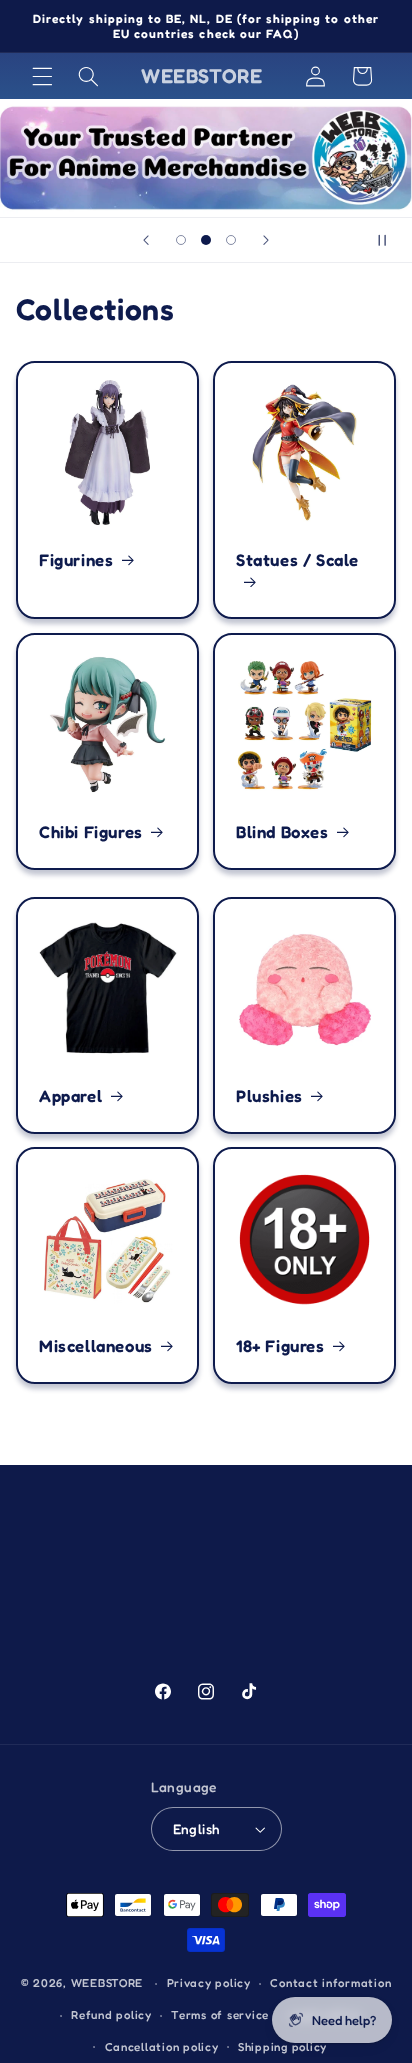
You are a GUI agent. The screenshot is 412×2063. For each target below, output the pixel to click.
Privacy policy (209, 1983)
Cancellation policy (162, 2047)
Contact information (330, 1983)
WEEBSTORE (107, 1983)
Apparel (70, 1095)
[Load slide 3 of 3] (231, 239)
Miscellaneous (96, 1346)
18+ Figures (280, 1346)
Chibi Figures (91, 832)
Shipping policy (282, 2047)
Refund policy (111, 2015)
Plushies (269, 1095)
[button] (42, 76)
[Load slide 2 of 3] (205, 239)
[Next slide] (266, 240)
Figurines (76, 559)
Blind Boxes (282, 832)
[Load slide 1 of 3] (180, 239)
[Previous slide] (146, 240)
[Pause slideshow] (390, 240)
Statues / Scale (297, 559)
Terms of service (220, 2015)
